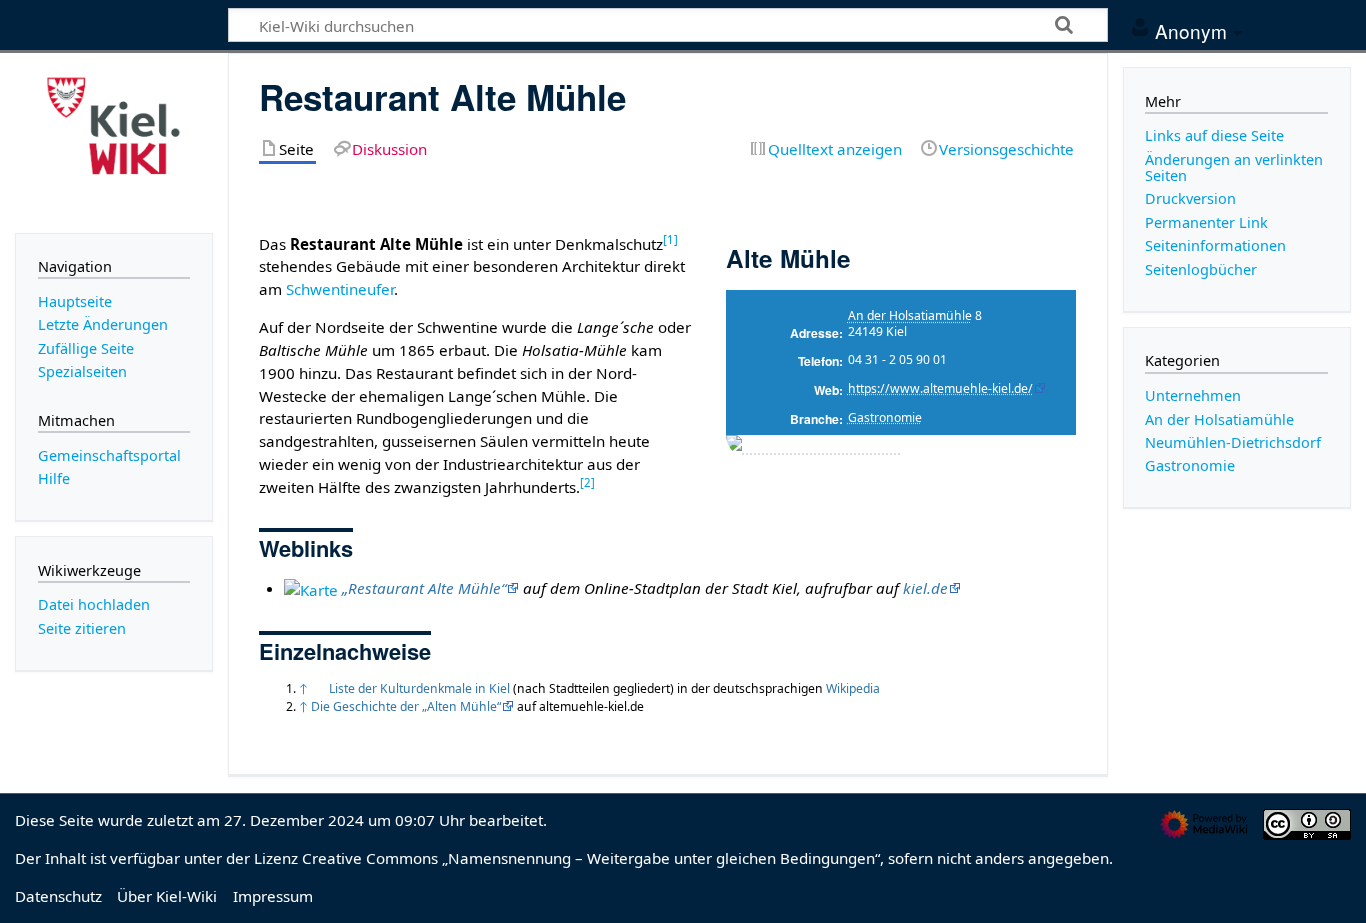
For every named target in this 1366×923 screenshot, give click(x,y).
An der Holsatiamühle (910, 315)
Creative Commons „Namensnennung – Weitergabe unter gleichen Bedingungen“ (591, 858)
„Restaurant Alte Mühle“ (424, 588)
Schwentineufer (340, 289)
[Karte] (311, 588)
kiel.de (925, 588)
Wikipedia (853, 688)
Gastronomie (885, 417)
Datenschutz (58, 896)
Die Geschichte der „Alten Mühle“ (406, 706)
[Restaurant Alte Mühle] (813, 446)
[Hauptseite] (114, 141)
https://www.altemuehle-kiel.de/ (940, 388)
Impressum (273, 896)
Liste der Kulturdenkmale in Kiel (419, 688)
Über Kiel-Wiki (167, 896)
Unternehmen (1193, 395)
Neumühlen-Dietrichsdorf (1233, 442)
